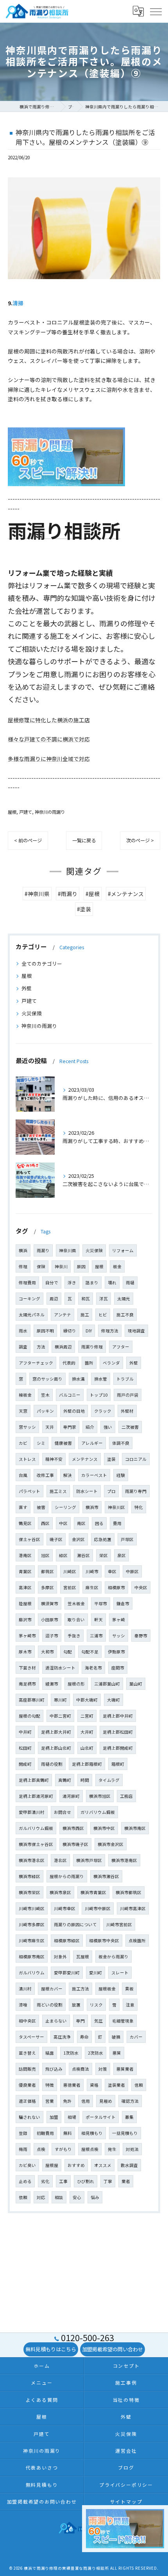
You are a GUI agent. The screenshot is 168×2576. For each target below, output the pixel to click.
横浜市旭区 (100, 1796)
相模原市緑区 (67, 1941)
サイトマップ (126, 2501)
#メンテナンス (126, 894)
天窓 (23, 1411)
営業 (50, 2101)
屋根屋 (52, 2165)
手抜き (74, 1636)
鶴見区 (25, 1523)
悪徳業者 (72, 2085)
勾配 (68, 1652)
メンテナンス (85, 1459)
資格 (94, 2085)
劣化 (45, 2181)
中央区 (141, 1587)
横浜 (23, 1250)
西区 (45, 1523)
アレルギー (92, 1443)
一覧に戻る (84, 840)
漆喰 (23, 2005)
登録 (23, 2133)
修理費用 (27, 1283)
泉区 (122, 1555)
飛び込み (54, 2069)
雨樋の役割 (52, 1764)
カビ (23, 1443)
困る (99, 1523)
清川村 (25, 1989)
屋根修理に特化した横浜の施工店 (49, 720)
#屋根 (93, 894)
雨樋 (130, 1283)
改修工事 (45, 1475)
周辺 (54, 1299)
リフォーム (123, 1250)
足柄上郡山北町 (56, 1748)
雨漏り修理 (92, 1347)
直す (23, 1507)
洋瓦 (104, 1299)
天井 (50, 1427)
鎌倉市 (123, 1603)
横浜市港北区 (32, 1860)
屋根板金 (107, 1989)
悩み (95, 2197)
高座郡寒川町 (32, 1700)
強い (108, 1427)
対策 (103, 2069)
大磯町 (113, 1700)
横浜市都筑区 (129, 1892)
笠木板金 (76, 1603)
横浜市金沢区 (111, 1844)
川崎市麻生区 (32, 1941)
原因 (81, 1266)
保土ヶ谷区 (29, 1539)
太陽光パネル (32, 1315)
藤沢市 (25, 1620)
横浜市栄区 (29, 1892)
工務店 (126, 1796)
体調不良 (121, 1443)
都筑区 (47, 1571)
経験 (121, 1475)
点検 (41, 2149)
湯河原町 (71, 1796)
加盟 (54, 2117)
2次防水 (96, 2053)
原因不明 (45, 1331)
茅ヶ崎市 (27, 1636)
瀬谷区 (83, 1555)
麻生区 (92, 1587)
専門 (80, 2021)
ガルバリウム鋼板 (36, 1828)
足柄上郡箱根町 (87, 1764)
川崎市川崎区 (32, 1908)
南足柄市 (27, 1684)
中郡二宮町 (60, 1716)
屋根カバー (52, 1989)
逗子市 (52, 1636)
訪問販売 (27, 2069)
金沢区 (78, 1539)
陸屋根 (25, 1603)
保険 (41, 1266)
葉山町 (136, 1684)
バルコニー (70, 1395)
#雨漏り (68, 894)
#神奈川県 (37, 894)
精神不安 (54, 1459)
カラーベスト (94, 1475)
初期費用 (45, 2133)
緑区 (63, 1555)
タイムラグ (109, 1780)
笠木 (45, 1395)
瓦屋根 (83, 1957)
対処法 (132, 2149)
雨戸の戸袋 (128, 1395)
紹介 (90, 1427)
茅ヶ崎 (119, 1620)
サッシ (119, 1636)
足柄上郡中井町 (118, 1716)
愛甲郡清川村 (32, 1812)
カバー (136, 2037)
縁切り (70, 1331)
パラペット (29, 1491)
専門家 (70, 1427)
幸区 (112, 1571)
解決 (68, 1475)
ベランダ (111, 1363)
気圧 (98, 2021)
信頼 (139, 2085)
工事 (63, 2181)
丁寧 (108, 2181)
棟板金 (25, 1395)
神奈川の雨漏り (50, 812)
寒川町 (60, 1700)
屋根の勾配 (29, 1716)
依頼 (23, 2197)
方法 (41, 1347)
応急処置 (103, 1539)
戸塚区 (127, 1539)
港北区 (60, 1860)
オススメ (103, 2165)
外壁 (27, 988)
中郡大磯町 (87, 1700)
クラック (103, 1411)
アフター (121, 1347)
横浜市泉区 (60, 1892)
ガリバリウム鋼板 (98, 1812)
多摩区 (47, 1587)
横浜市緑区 (29, 1876)
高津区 (25, 1587)
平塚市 (101, 1603)
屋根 (12, 812)
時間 (85, 1780)
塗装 (111, 1459)
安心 (77, 2197)
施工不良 (125, 1315)
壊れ (112, 1283)
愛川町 (96, 1973)
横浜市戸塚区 (89, 1860)
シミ (41, 1443)
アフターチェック (36, 1363)
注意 (130, 2005)
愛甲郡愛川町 (67, 1973)
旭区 (45, 1555)
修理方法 (110, 1331)
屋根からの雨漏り (67, 1876)
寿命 (84, 2037)
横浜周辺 (63, 1347)
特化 (139, 1507)
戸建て (26, 812)
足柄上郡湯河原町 (36, 1796)
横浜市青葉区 (93, 1892)
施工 (85, 1315)
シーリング (65, 1507)
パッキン (45, 1411)
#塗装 (84, 909)
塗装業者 (116, 2085)
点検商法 (80, 2069)
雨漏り (43, 1250)
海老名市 (93, 1668)
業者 (126, 2181)
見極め (106, 2101)
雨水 (23, 1331)
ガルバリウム (32, 1973)
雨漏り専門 (136, 1491)
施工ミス (58, 1491)
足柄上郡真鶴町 (34, 1780)
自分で (52, 1283)
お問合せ (63, 1812)
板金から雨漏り (113, 1957)
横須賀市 (50, 1603)
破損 (116, 2037)
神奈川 (61, 1266)
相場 (72, 2117)
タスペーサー (31, 2037)
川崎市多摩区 (32, 1924)
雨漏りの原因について (75, 1924)
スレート (120, 1973)
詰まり (92, 1283)
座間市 (118, 1668)
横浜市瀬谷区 (106, 1876)
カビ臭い (27, 2165)
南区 (81, 1523)
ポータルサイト (101, 2117)
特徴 (50, 2085)
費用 (117, 1523)
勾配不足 (90, 1652)
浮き (72, 1283)
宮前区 (70, 1587)
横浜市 (92, 1507)
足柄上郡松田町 (118, 1732)
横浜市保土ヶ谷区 (36, 1844)
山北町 (87, 1748)
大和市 (47, 1652)
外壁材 (127, 1411)
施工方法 (80, 1989)
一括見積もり (125, 2133)
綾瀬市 (52, 1684)
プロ (111, 1491)
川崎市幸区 (65, 1908)
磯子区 (56, 1539)
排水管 (101, 1379)
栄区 (104, 1555)
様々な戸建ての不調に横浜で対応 (49, 739)
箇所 (89, 1363)
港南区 (25, 1555)
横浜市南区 (135, 1828)
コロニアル (136, 1459)
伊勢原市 (116, 1652)
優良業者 (27, 2085)
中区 (63, 1523)
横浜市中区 (104, 1828)
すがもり (63, 2149)
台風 (23, 1475)
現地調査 (136, 1331)
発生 (112, 2149)
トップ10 (99, 1395)
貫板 (129, 1989)
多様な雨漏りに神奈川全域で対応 (49, 759)
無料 (68, 2133)
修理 (23, 1266)
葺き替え (27, 2053)
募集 (129, 2117)
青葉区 (25, 1571)
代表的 (69, 1363)
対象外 (60, 1957)
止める (25, 2181)
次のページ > (140, 840)
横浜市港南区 (124, 1860)
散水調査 (129, 2165)
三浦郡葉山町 (107, 1684)
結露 (50, 2053)
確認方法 (130, 2101)
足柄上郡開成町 (118, 1748)
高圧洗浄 (62, 2037)
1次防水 (71, 2053)
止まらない (56, 2021)
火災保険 (32, 1013)
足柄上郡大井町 (56, 1732)
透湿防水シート (60, 1668)
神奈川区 (116, 1507)
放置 (76, 2005)
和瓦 (86, 1299)
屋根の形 (76, 1684)
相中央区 (27, 2021)
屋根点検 (90, 2149)
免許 (68, 2101)
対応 (41, 2197)
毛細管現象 (123, 2021)
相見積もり (92, 2133)
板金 (117, 1266)
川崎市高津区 (133, 1908)
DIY (89, 1331)
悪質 (117, 2053)
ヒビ (103, 1315)
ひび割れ (86, 2181)
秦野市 (141, 1636)
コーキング (29, 1299)
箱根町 (118, 1764)
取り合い (76, 1620)
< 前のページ (28, 840)
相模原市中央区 (104, 1941)
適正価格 (27, 2101)
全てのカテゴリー (42, 964)
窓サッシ (27, 1427)
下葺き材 (27, 1668)
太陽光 (124, 1299)
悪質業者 (125, 2069)
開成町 (25, 1764)
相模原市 (116, 1587)
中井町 (25, 1732)
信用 (86, 2101)
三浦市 (96, 1636)
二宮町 (87, 1716)
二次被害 (130, 1427)
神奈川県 (68, 1250)
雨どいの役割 (50, 2005)
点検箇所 (137, 1941)
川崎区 (70, 1571)
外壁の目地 (74, 1411)
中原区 (132, 1571)
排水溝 (78, 1379)
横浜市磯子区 (75, 1844)
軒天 (98, 1620)
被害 (41, 1507)
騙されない (29, 2117)
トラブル (125, 1379)
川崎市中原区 (98, 1908)
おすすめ (76, 2165)
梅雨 (23, 2149)
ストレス (27, 1459)
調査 (23, 1347)
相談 (59, 2197)
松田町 (25, 1748)
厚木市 (25, 1652)
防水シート (87, 1491)
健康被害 (63, 1443)
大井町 (87, 1732)
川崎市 (92, 1571)
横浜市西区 (73, 1828)
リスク (96, 2005)
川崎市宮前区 (119, 1924)
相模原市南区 (32, 1957)
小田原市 (50, 1620)
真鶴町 (65, 1780)
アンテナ (63, 1315)
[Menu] (155, 11)
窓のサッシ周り (47, 1379)
